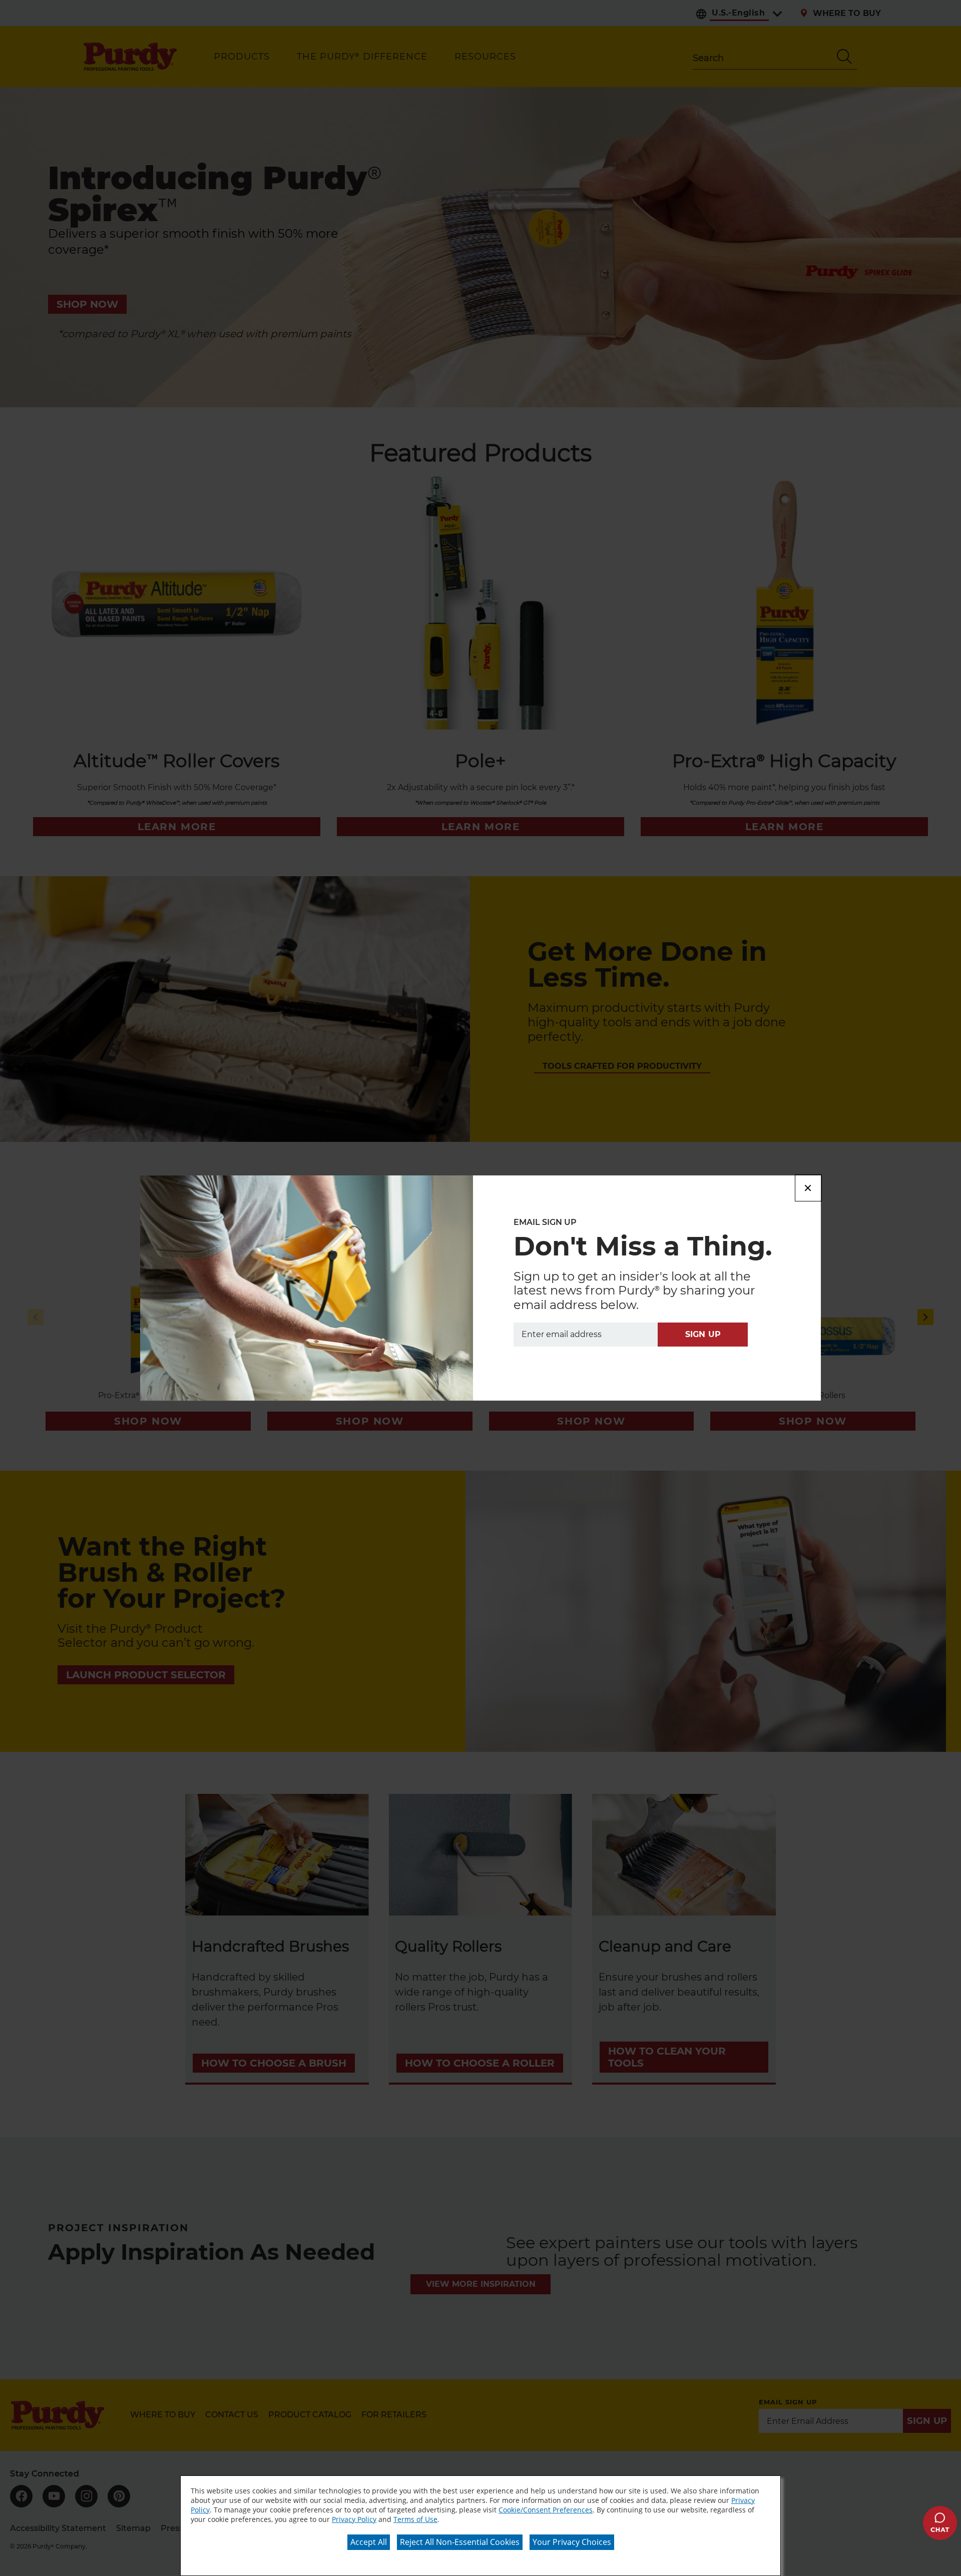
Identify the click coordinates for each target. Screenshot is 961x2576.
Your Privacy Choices (572, 2542)
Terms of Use (415, 2519)
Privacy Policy (354, 2519)
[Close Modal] (808, 1188)
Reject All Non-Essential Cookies (460, 2542)
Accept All (369, 2542)
